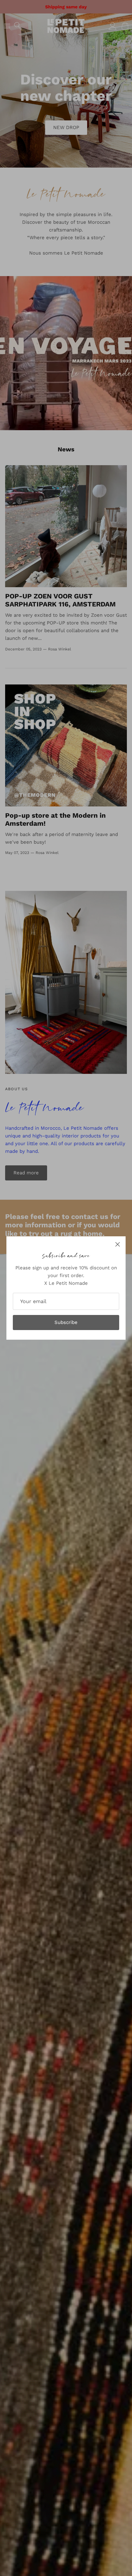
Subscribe (66, 1322)
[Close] (118, 1244)
